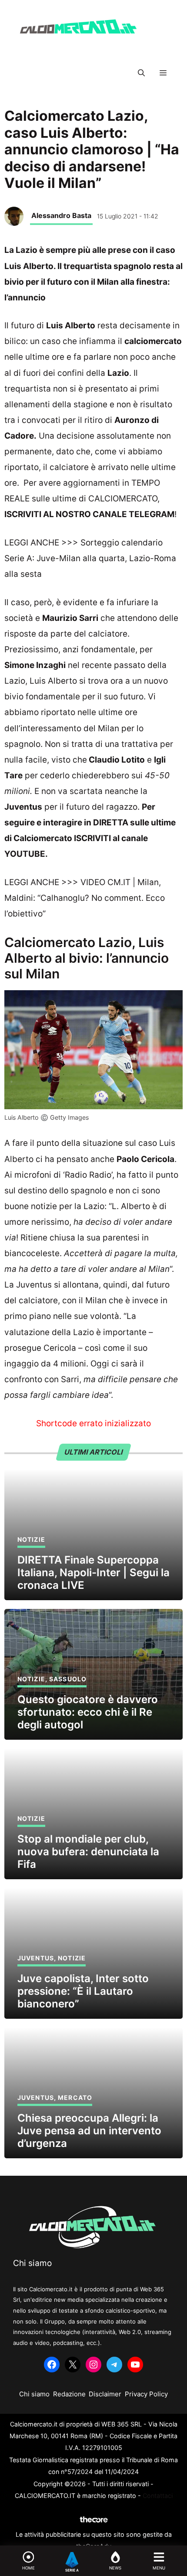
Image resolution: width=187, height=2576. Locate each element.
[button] (141, 73)
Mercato (75, 2097)
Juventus (36, 1958)
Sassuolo (68, 1679)
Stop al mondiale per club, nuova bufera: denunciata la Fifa (88, 1852)
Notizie (31, 1539)
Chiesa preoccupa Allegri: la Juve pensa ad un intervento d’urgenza (89, 2131)
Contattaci (158, 2496)
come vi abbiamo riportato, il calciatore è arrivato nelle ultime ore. (90, 467)
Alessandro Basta (61, 215)
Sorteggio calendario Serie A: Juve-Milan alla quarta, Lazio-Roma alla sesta (90, 558)
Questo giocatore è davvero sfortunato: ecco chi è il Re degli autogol (88, 1712)
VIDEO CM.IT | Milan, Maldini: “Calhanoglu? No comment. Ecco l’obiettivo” (85, 898)
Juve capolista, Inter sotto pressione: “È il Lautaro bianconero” (83, 1991)
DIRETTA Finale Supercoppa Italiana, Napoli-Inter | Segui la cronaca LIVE (93, 1573)
